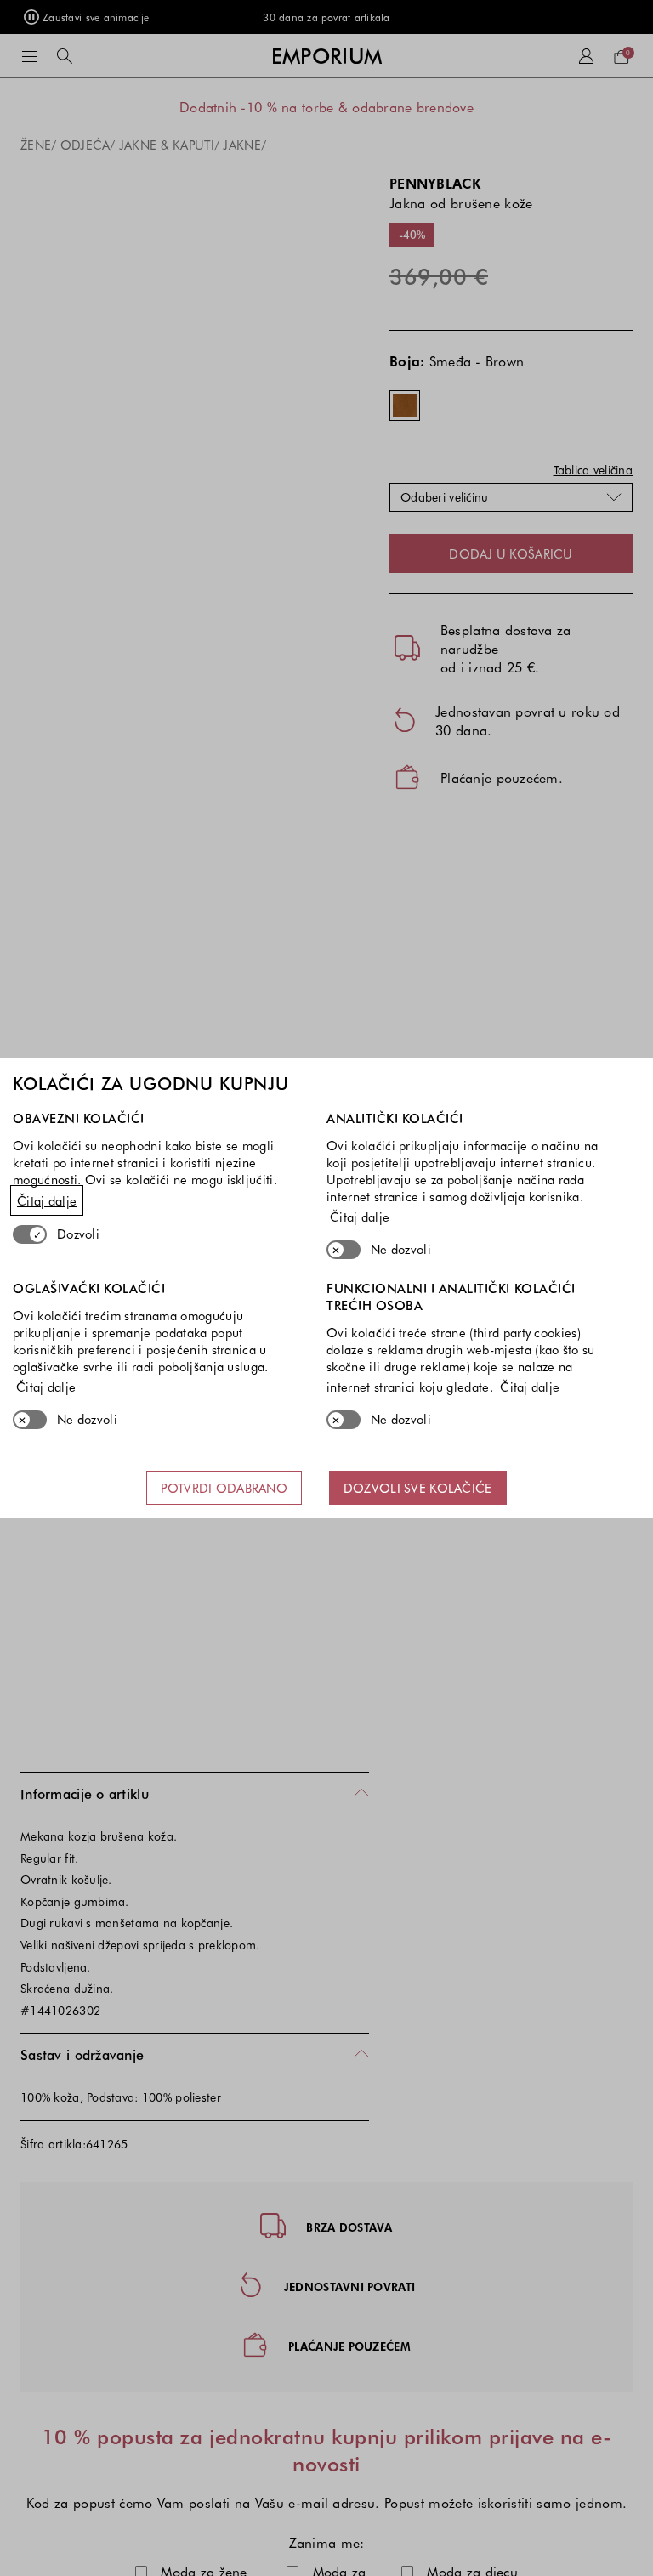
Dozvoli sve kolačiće (418, 1488)
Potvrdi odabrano (224, 1488)
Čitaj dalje (47, 1200)
